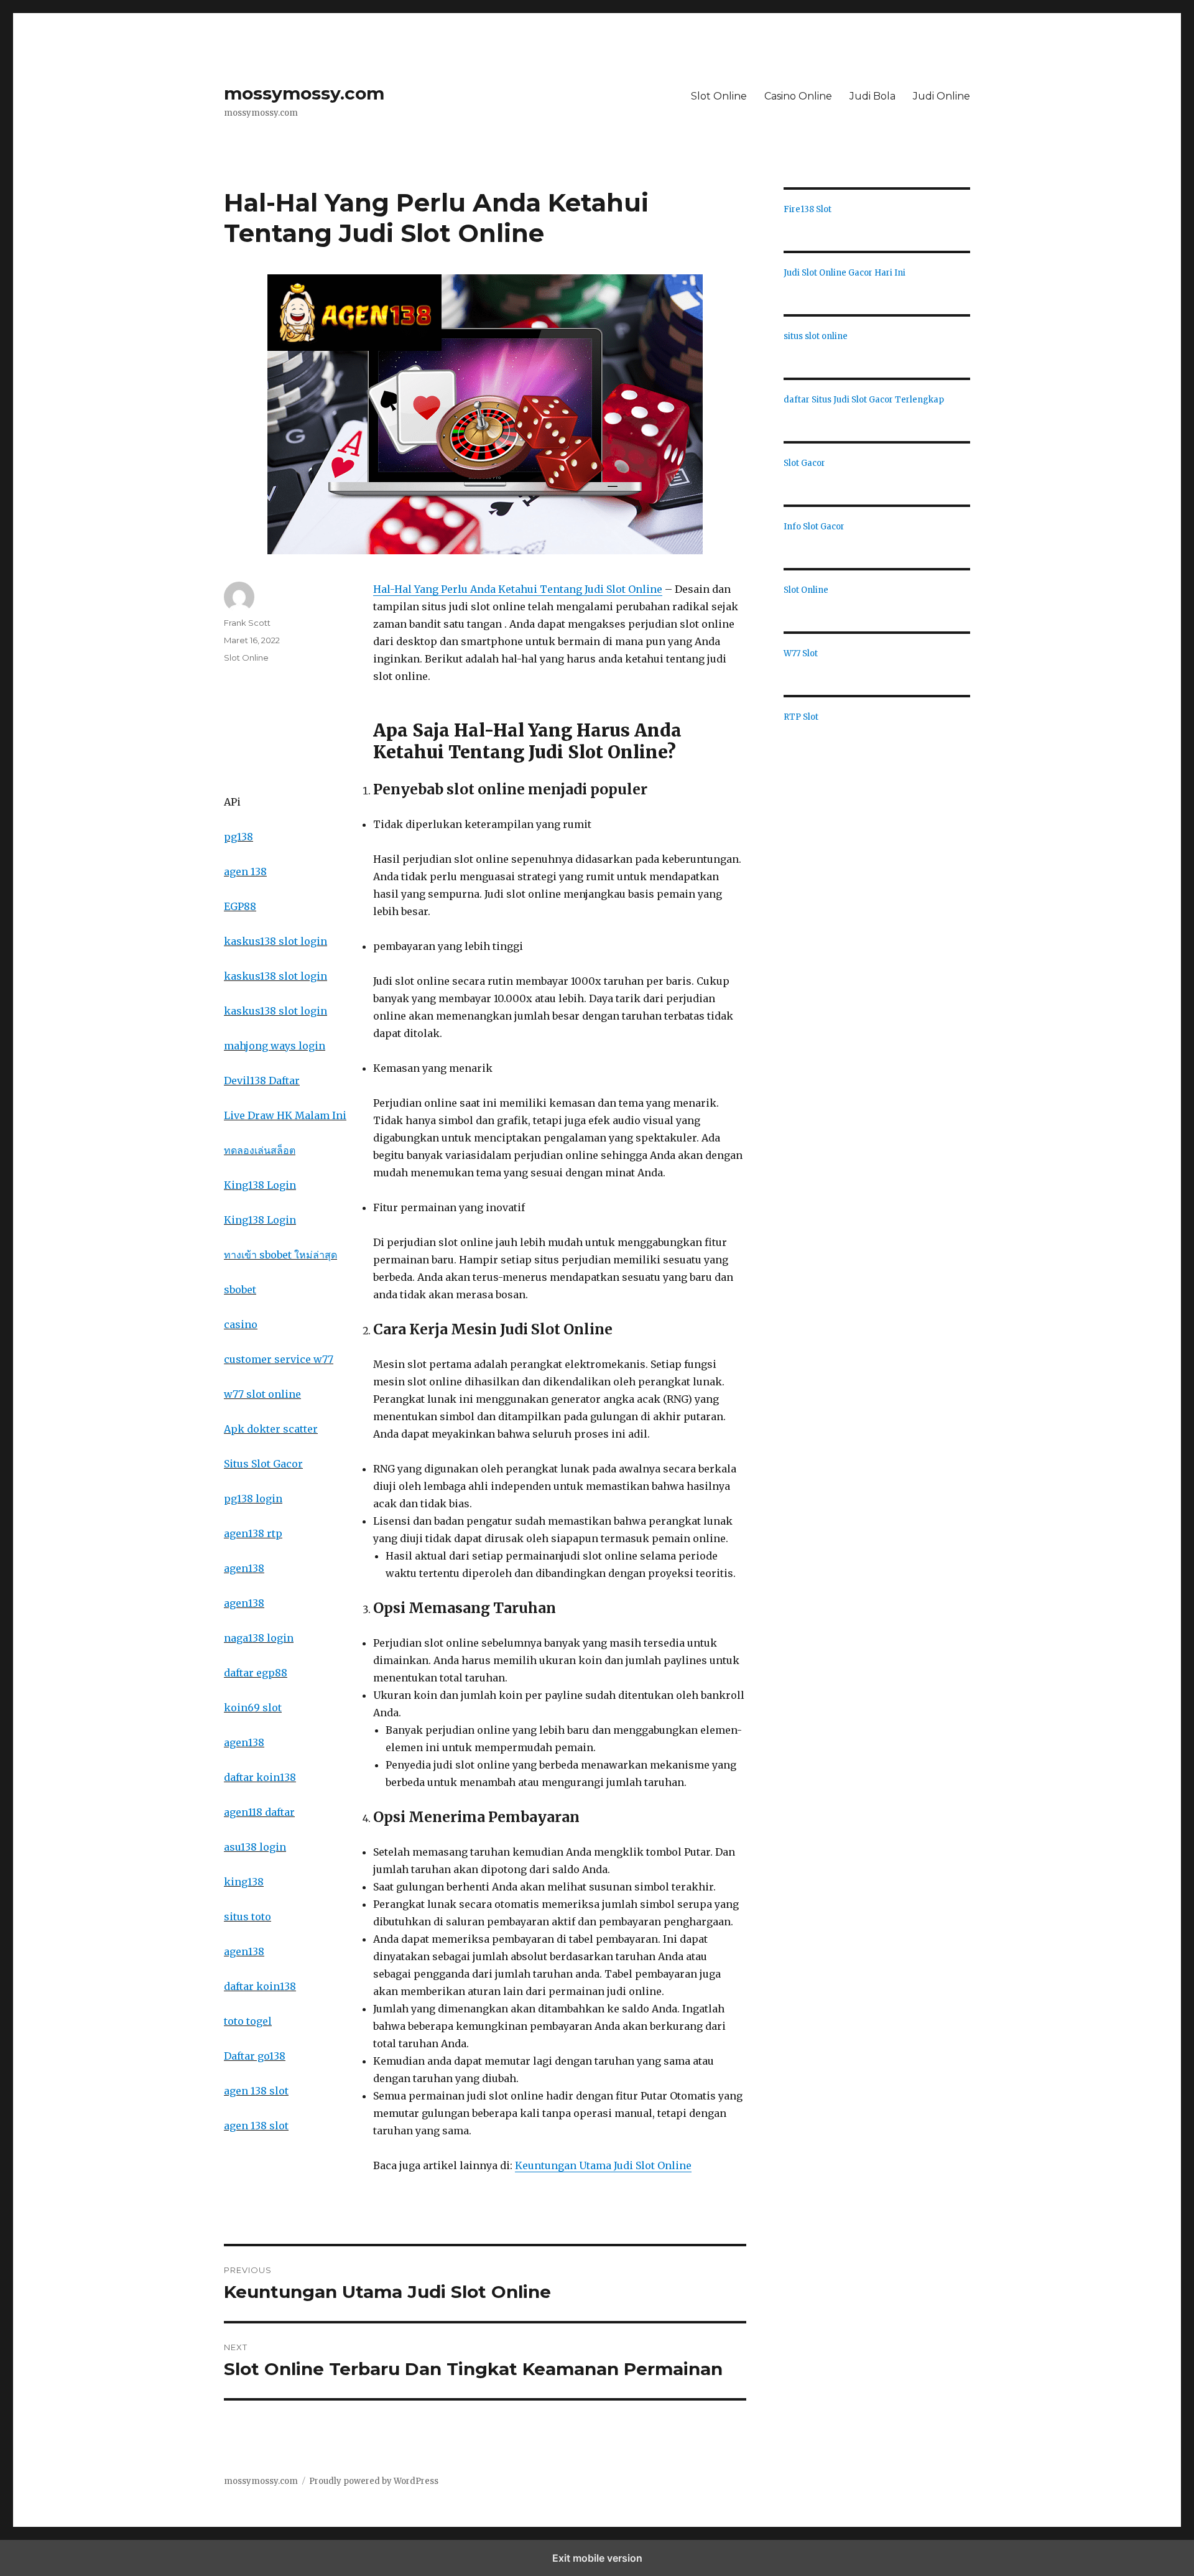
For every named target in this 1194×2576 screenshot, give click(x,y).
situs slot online (816, 336)
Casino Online (798, 96)
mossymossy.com (304, 93)
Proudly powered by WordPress (374, 2481)
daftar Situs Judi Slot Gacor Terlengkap (864, 400)
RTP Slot (801, 717)
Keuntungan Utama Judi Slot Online (603, 2165)
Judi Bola (872, 96)
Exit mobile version (597, 2558)
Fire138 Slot (808, 209)
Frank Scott (247, 623)
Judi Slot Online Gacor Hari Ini (845, 273)
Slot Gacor (804, 463)
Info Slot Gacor (814, 527)
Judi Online (942, 96)
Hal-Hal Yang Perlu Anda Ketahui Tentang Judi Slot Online (518, 589)
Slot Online (719, 96)
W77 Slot (801, 653)
